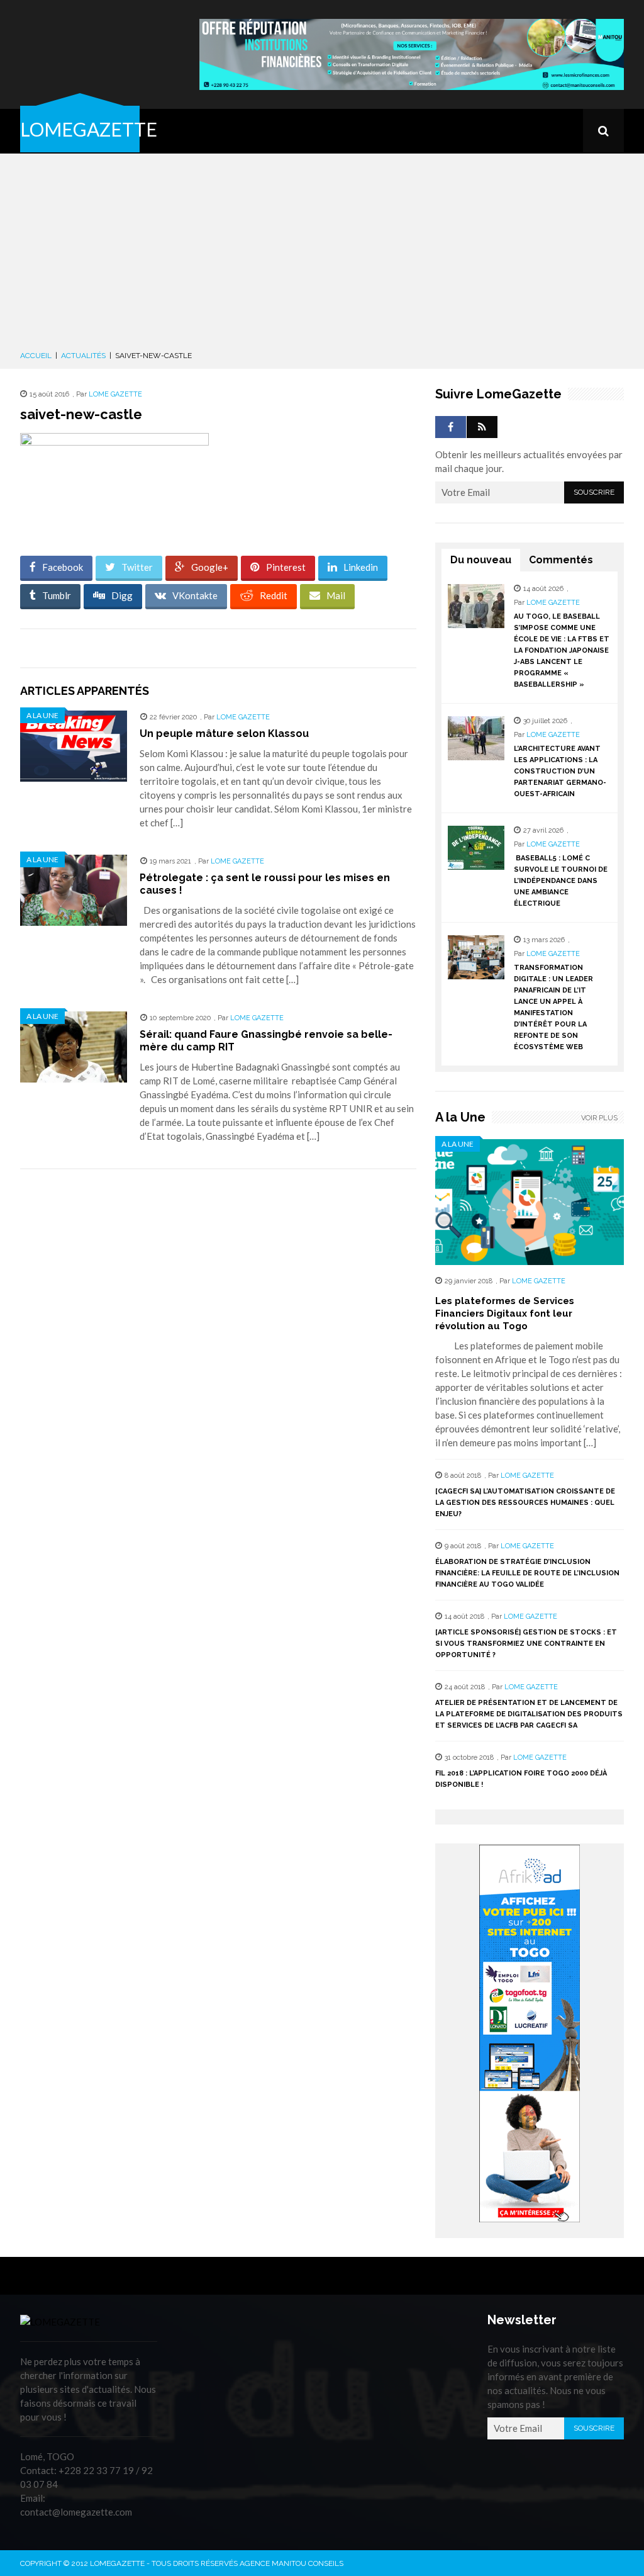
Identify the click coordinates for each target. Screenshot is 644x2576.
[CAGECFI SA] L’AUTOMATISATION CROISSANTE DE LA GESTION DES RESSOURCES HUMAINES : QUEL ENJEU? (525, 1503)
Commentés (561, 560)
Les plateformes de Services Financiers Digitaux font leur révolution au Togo (505, 1313)
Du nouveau (481, 560)
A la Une (42, 715)
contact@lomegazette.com (76, 2512)
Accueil (36, 356)
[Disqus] (218, 1356)
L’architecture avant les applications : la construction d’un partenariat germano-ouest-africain (560, 771)
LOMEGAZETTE (89, 129)
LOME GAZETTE (115, 394)
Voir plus (599, 1118)
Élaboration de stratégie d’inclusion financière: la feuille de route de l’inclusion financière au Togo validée (527, 1573)
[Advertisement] (322, 254)
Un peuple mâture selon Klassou (224, 734)
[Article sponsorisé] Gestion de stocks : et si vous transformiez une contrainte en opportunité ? (526, 1644)
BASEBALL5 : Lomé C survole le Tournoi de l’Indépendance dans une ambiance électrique (561, 881)
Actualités (83, 356)
